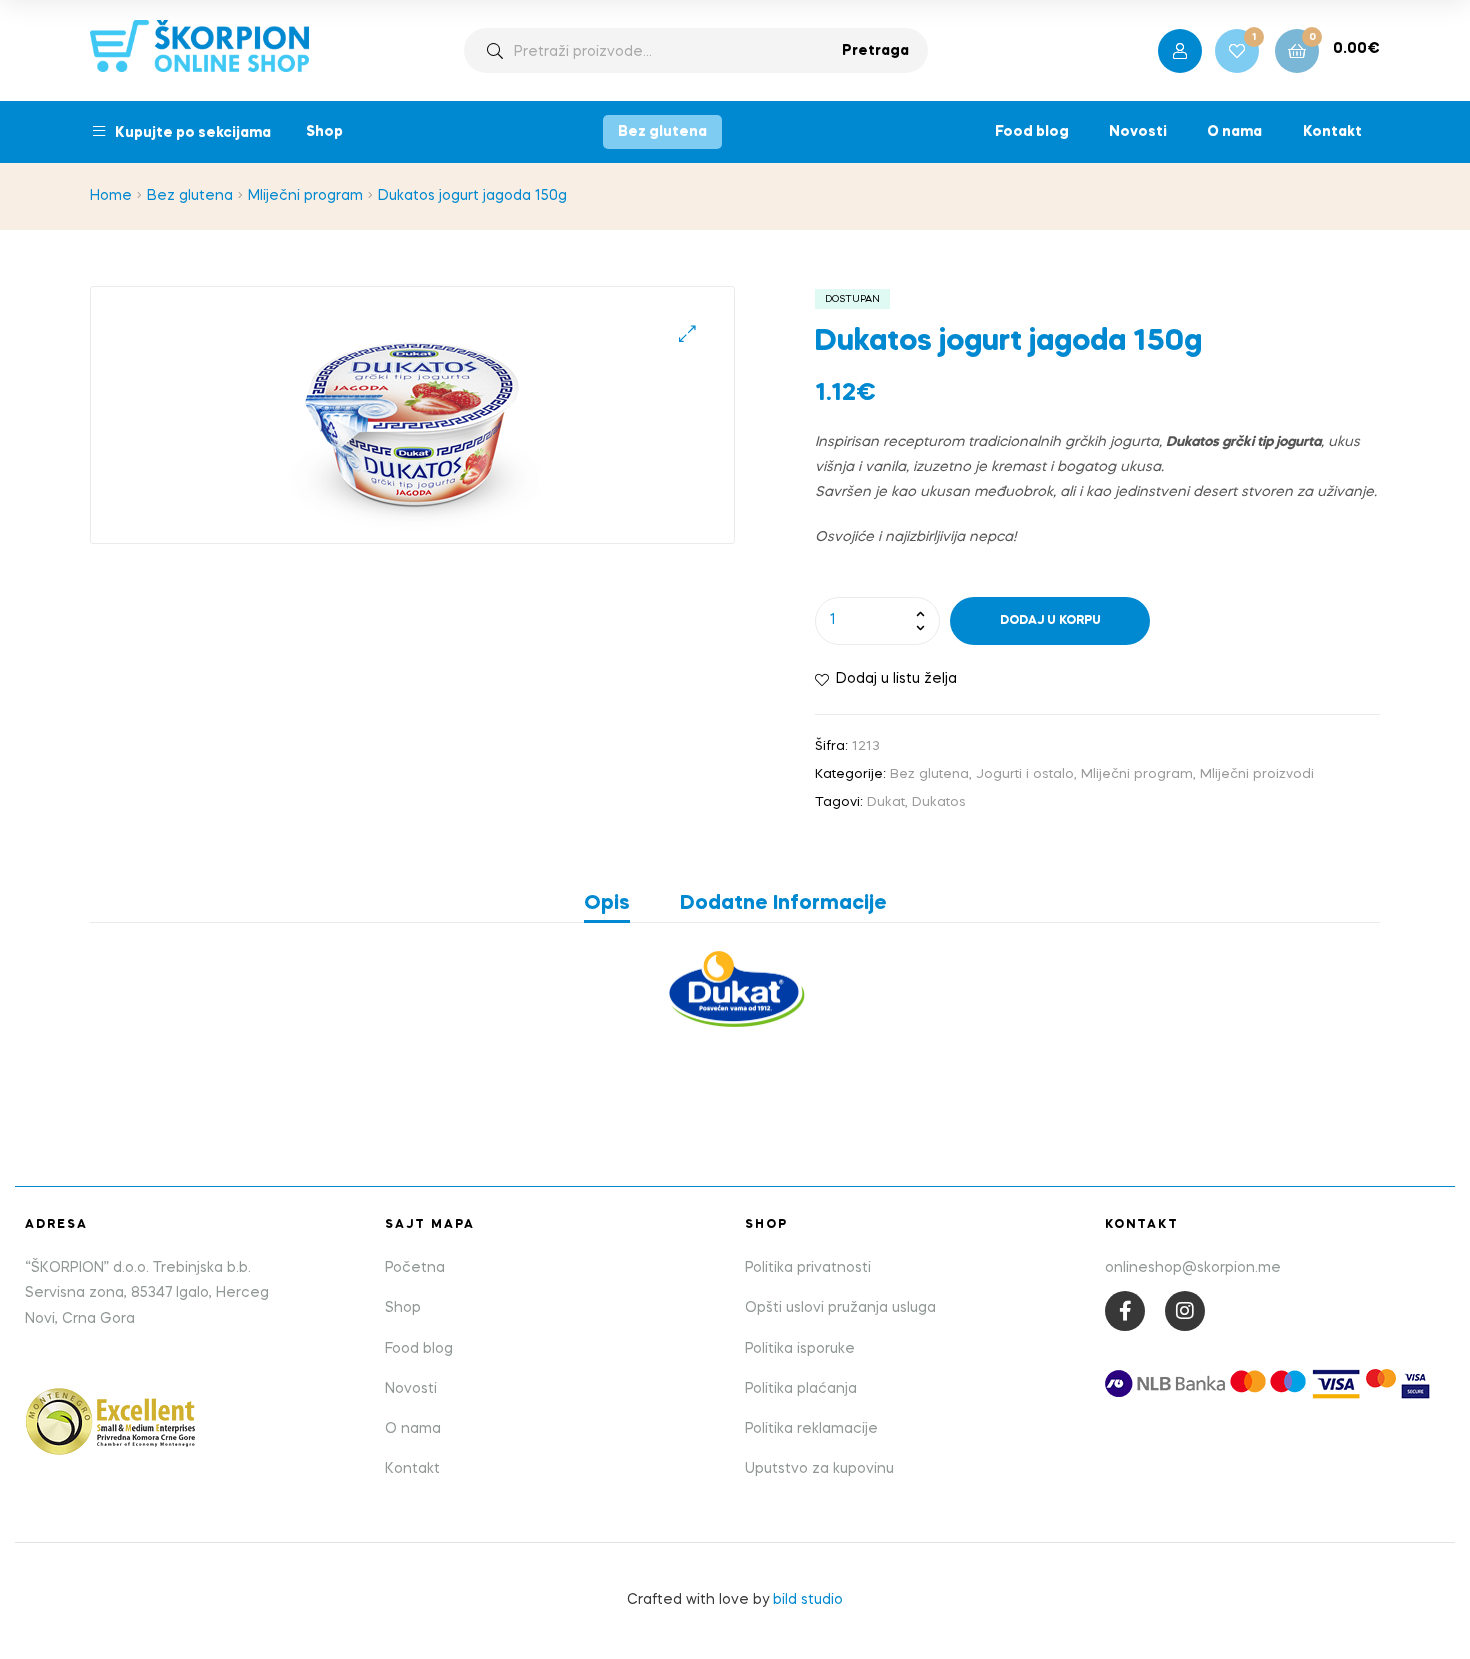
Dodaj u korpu (1050, 621)
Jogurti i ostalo (1025, 774)
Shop (324, 132)
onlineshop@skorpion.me (1193, 1268)
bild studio (808, 1600)
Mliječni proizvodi (1257, 774)
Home (111, 196)
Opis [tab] (607, 904)
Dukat (886, 802)
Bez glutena (662, 132)
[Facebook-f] (1125, 1311)
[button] (687, 333)
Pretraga (875, 51)
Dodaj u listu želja (896, 679)
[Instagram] (1185, 1311)
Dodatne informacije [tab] (783, 904)
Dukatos (939, 802)
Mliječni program (305, 196)
